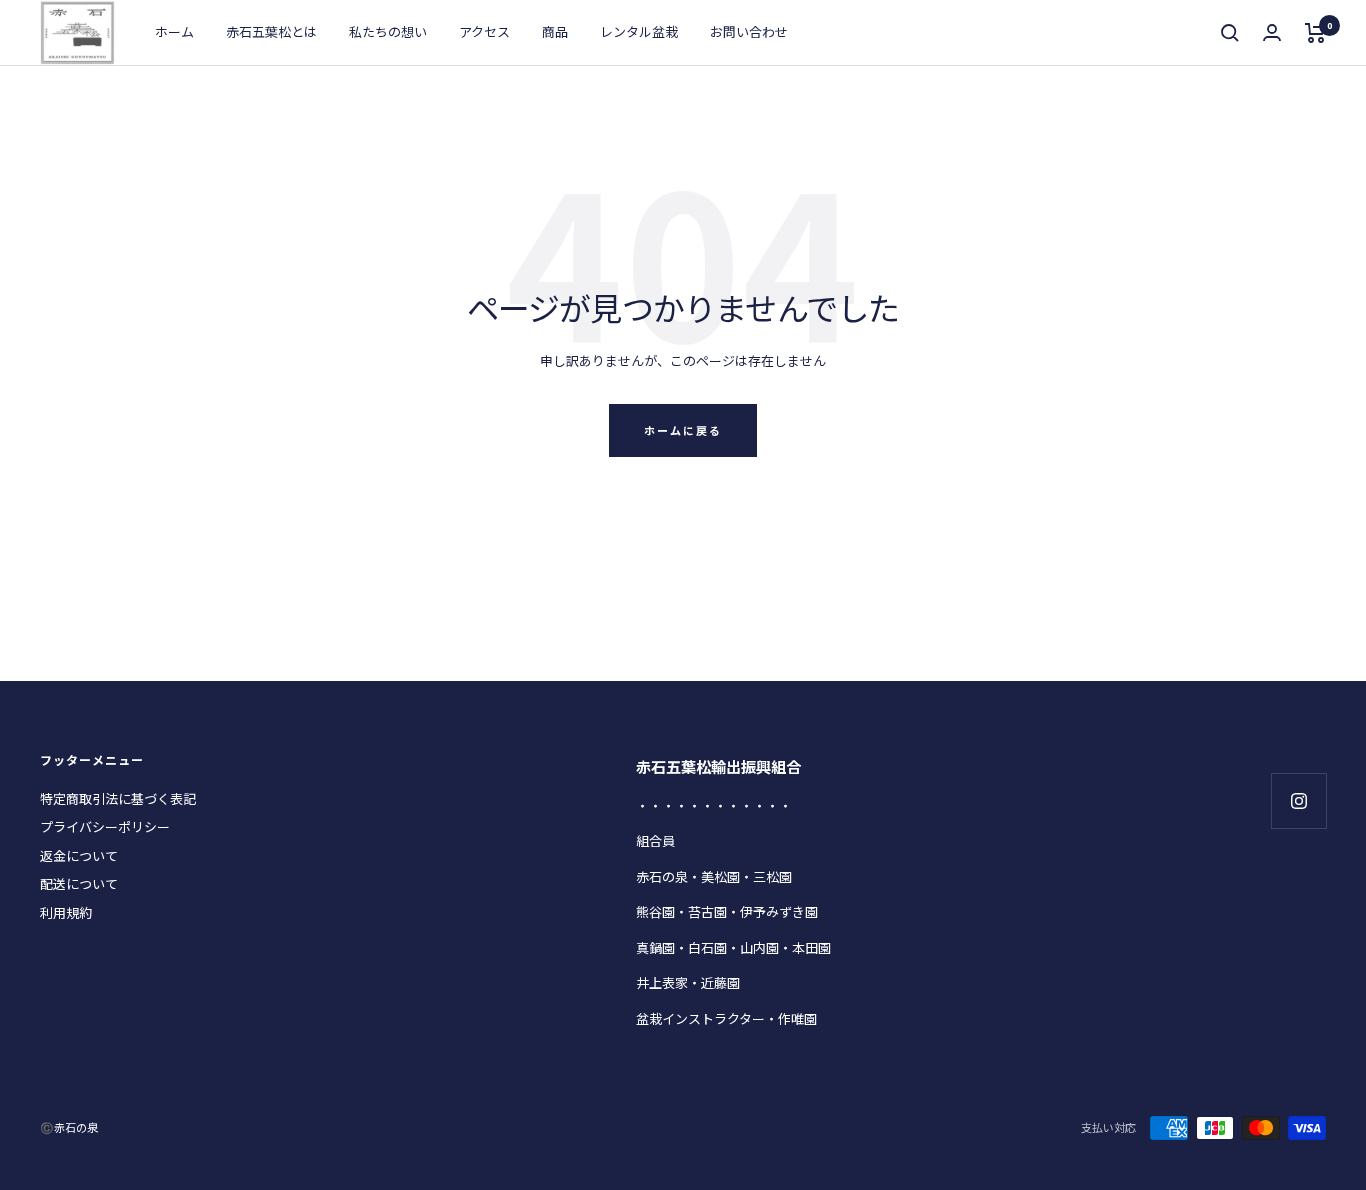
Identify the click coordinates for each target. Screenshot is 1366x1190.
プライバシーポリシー (105, 826)
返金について (79, 855)
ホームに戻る (683, 430)
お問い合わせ (749, 31)
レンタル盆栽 (639, 31)
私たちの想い (388, 31)
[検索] (1230, 33)
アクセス (484, 31)
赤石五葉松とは (271, 31)
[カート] (1315, 33)
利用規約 (66, 912)
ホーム (174, 31)
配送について (79, 883)
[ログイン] (1272, 32)
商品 (555, 31)
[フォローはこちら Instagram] (1298, 800)
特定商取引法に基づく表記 (118, 798)
